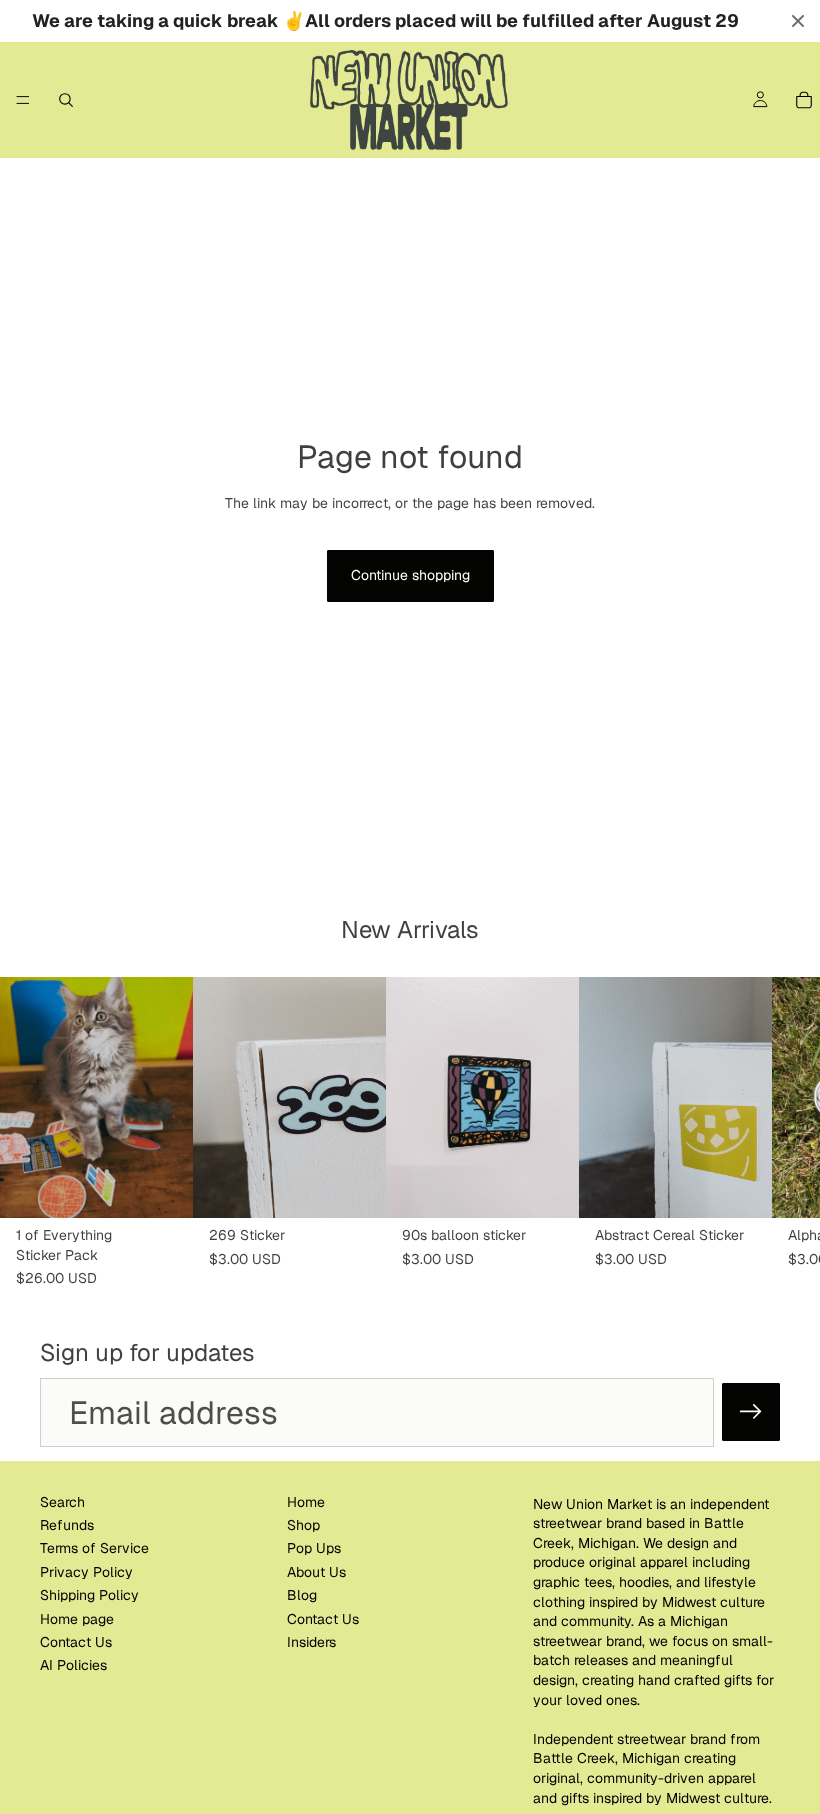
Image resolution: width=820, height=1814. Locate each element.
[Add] (162, 1187)
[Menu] (23, 100)
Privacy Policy (86, 1572)
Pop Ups (314, 1548)
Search (62, 1501)
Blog (302, 1595)
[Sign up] (751, 1412)
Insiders (311, 1642)
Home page (77, 1618)
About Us (316, 1572)
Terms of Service (94, 1548)
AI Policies (73, 1665)
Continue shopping (410, 575)
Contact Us (76, 1642)
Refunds (67, 1525)
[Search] (66, 100)
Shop (303, 1525)
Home (306, 1501)
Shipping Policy (89, 1595)
